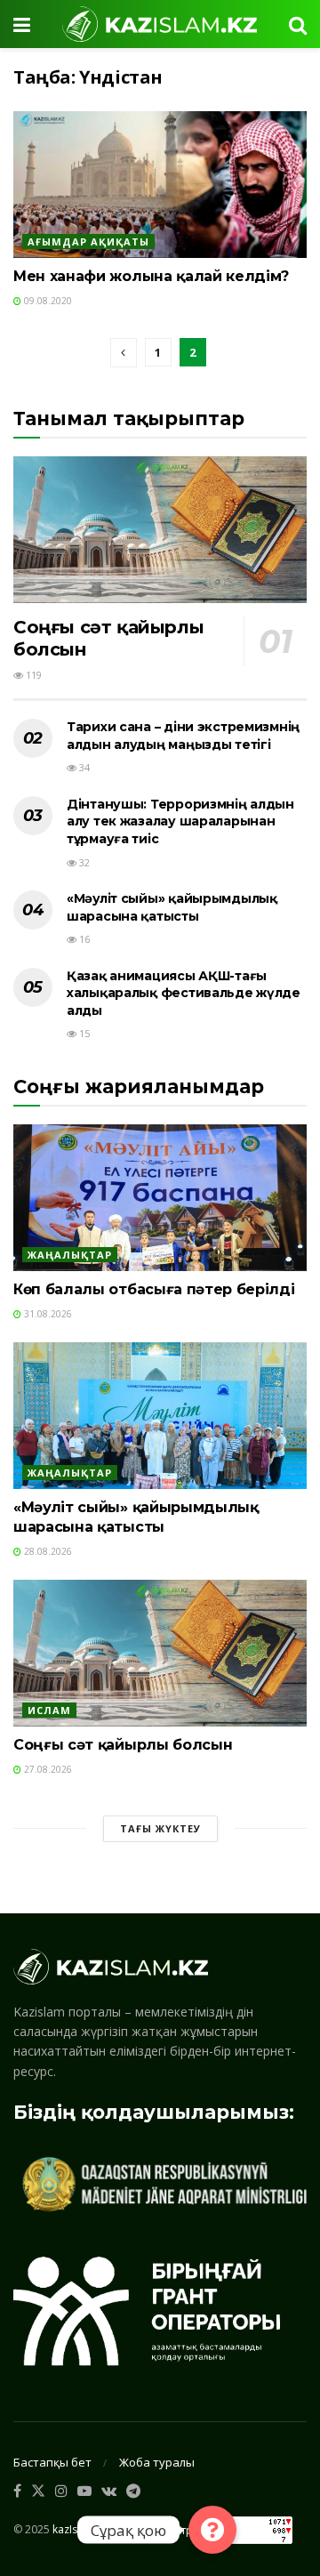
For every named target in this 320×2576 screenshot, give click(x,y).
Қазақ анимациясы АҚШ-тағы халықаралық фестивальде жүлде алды (184, 993)
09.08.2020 (47, 301)
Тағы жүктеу (160, 1828)
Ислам (49, 1710)
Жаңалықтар (70, 1255)
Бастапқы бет (52, 2462)
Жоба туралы (157, 2462)
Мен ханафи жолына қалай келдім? (151, 276)
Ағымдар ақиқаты (88, 241)
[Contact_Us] (212, 2530)
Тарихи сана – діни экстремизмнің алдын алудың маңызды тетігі (183, 736)
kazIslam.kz (81, 2529)
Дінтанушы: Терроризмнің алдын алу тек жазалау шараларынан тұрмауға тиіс (180, 821)
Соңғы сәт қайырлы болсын (123, 1745)
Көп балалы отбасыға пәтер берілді (154, 1289)
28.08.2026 (47, 1551)
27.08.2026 (47, 1769)
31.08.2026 (47, 1314)
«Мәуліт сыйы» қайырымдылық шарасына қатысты (172, 907)
